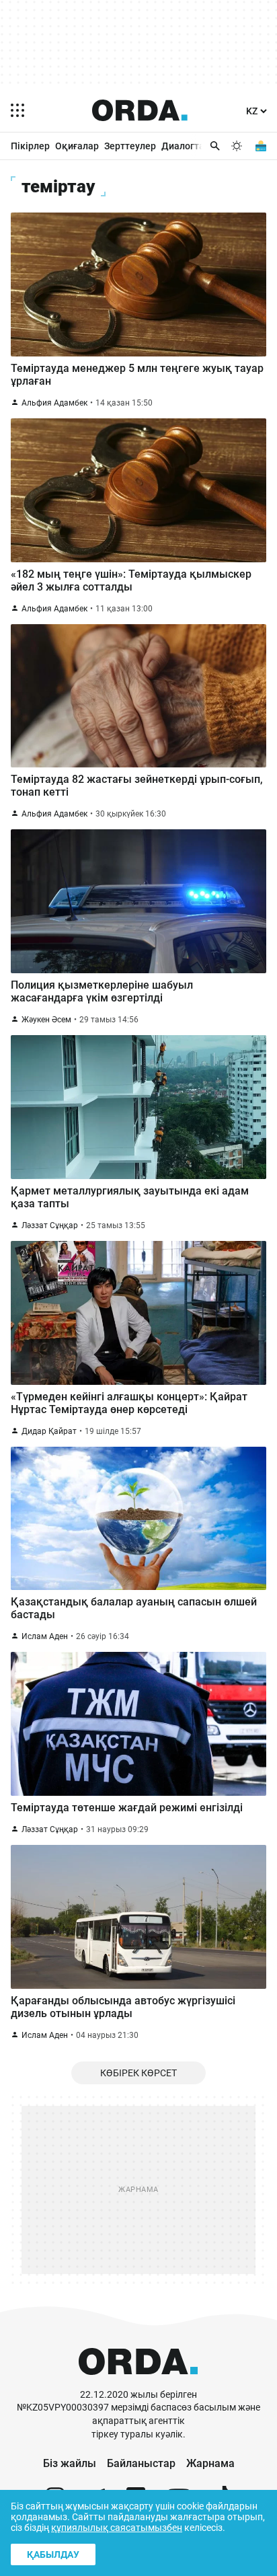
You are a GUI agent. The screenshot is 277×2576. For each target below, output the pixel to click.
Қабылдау (53, 2554)
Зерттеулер (130, 146)
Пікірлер (30, 146)
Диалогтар (186, 146)
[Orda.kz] (138, 2382)
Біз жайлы (70, 2463)
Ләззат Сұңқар (50, 1225)
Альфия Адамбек (54, 403)
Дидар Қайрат (49, 1431)
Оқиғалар (77, 146)
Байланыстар (141, 2463)
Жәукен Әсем (46, 1020)
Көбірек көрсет (138, 2073)
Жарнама (210, 2463)
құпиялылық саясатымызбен (117, 2528)
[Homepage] (140, 110)
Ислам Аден (45, 1636)
